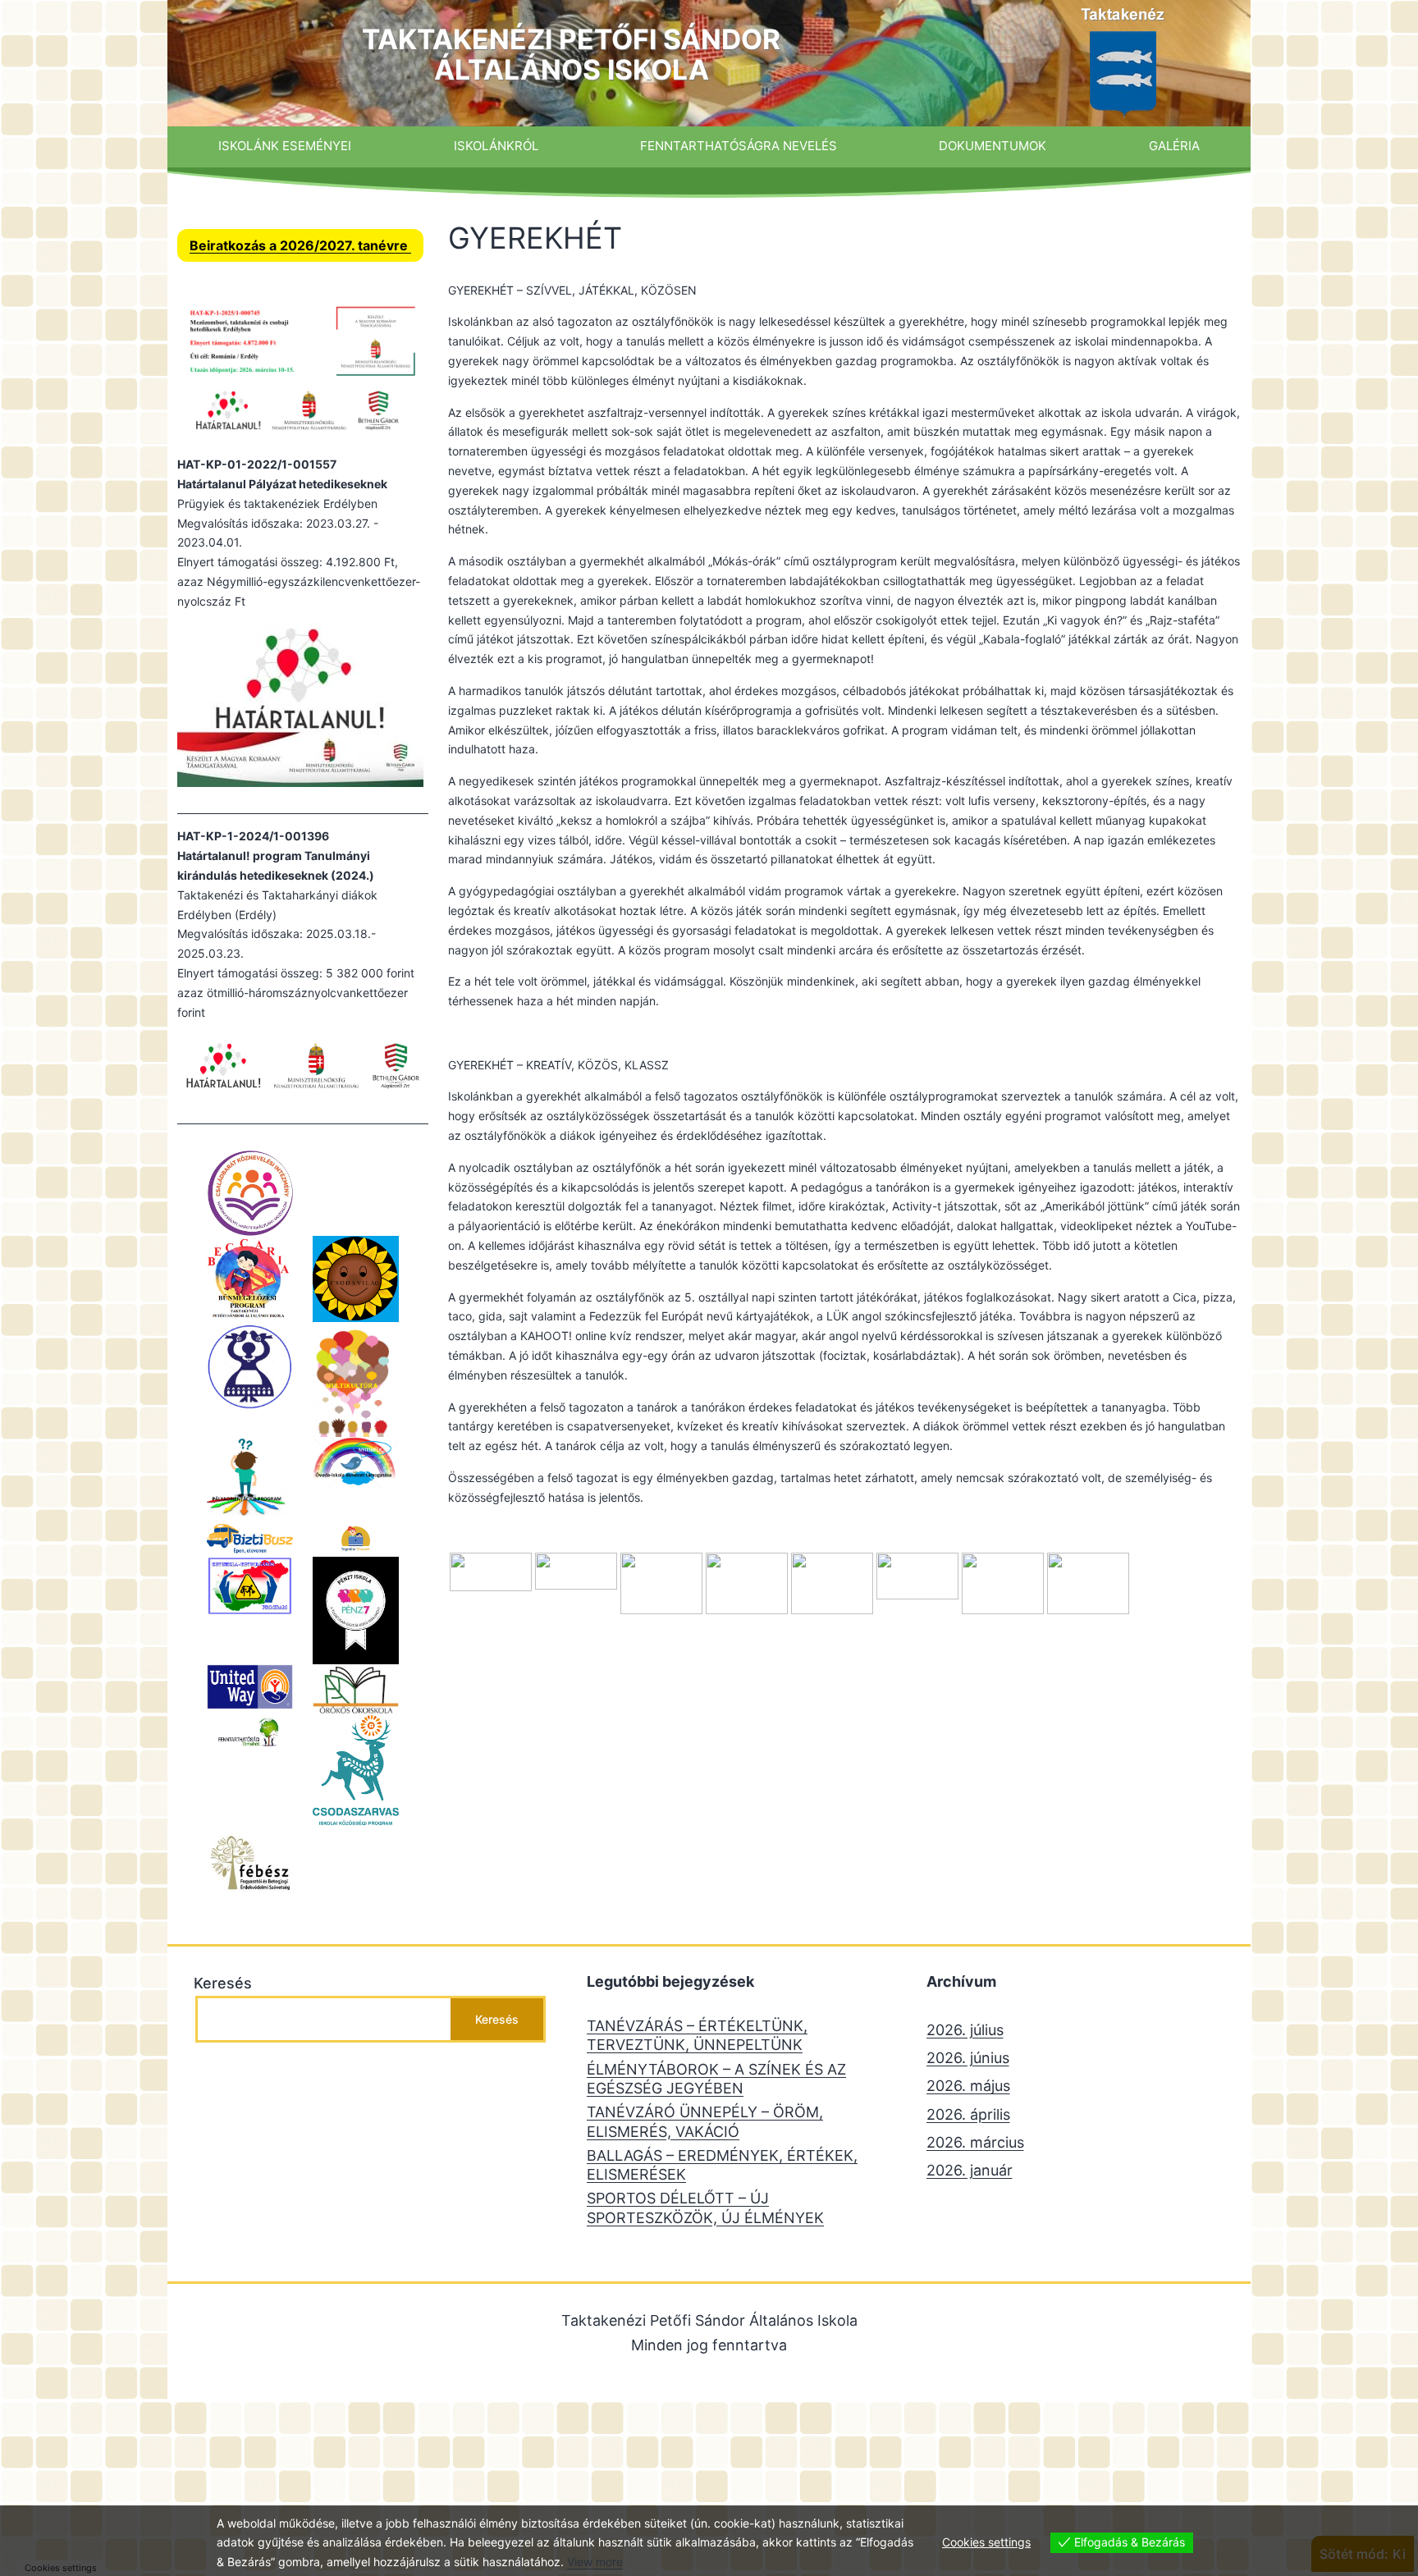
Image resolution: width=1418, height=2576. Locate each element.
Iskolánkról (496, 146)
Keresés (223, 1983)
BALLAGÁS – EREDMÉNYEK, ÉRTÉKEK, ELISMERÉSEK (722, 2165)
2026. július (965, 2030)
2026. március (975, 2142)
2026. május (968, 2086)
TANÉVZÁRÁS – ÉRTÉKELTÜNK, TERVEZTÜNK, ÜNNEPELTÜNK (697, 2035)
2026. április (968, 2114)
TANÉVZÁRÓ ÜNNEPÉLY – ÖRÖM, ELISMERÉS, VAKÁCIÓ (705, 2121)
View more (595, 2562)
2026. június (968, 2058)
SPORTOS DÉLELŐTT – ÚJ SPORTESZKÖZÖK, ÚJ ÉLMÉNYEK (705, 2208)
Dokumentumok (993, 146)
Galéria (1174, 146)
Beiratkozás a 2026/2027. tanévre (300, 245)
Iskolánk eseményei (285, 146)
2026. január (970, 2170)
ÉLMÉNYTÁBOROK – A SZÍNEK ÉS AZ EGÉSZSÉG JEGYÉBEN (716, 2079)
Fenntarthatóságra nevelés (739, 146)
